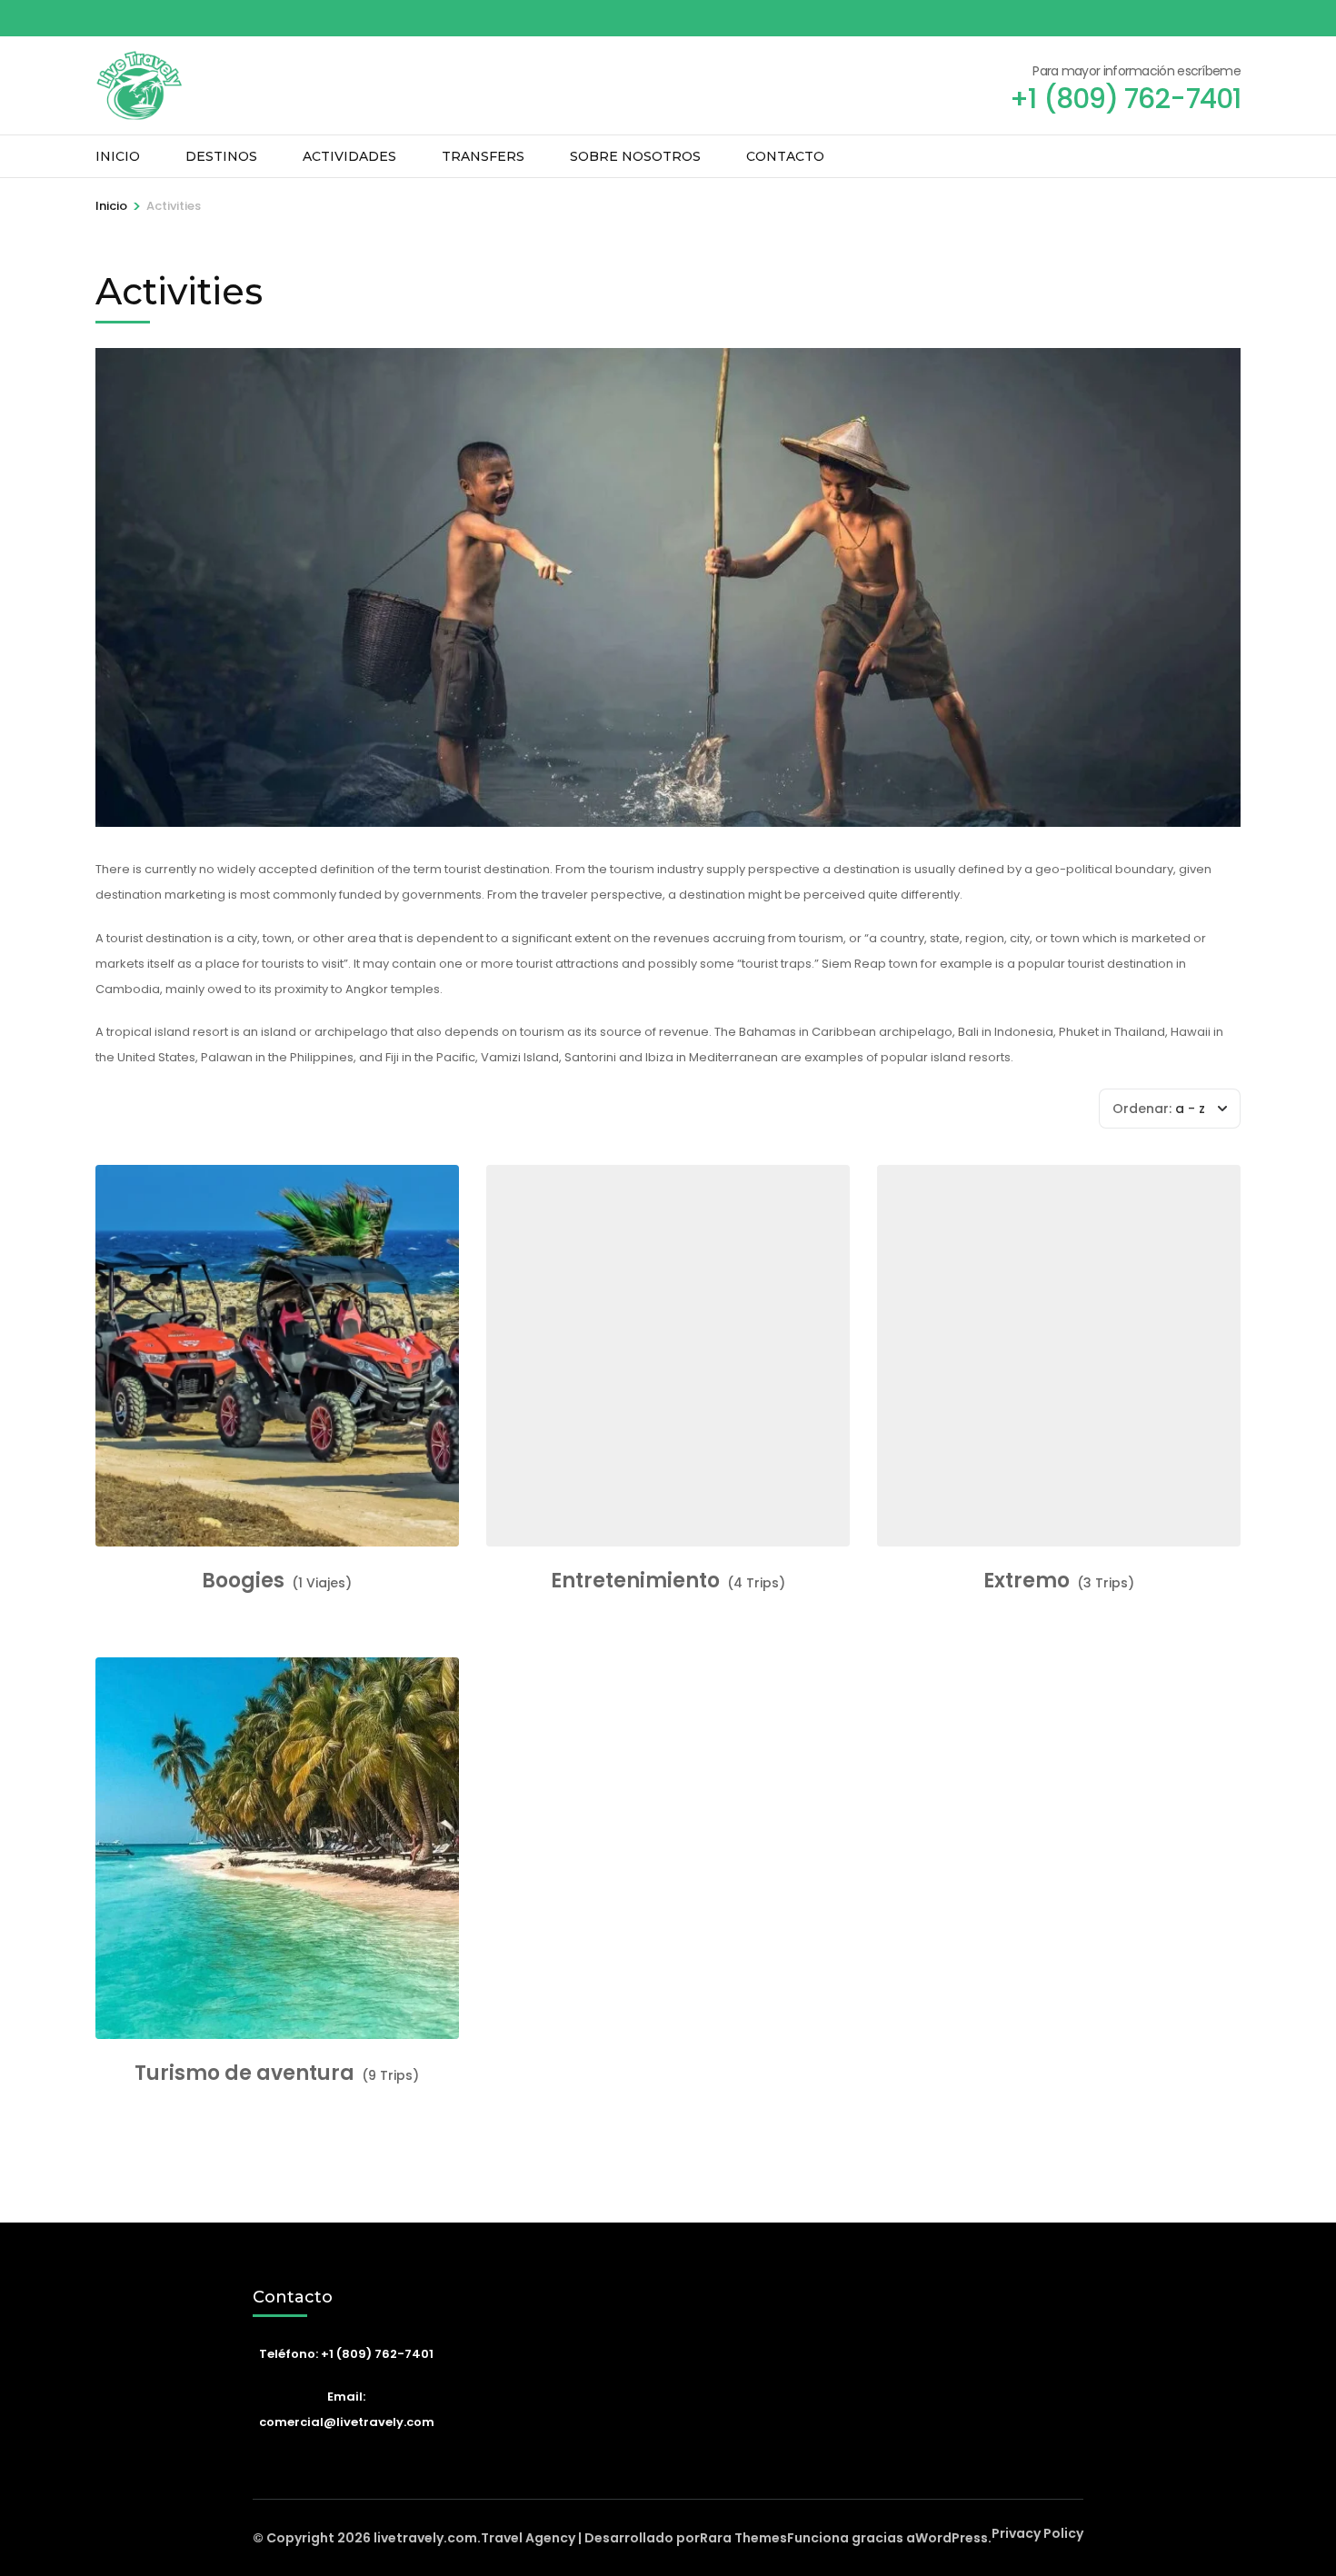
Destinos (221, 156)
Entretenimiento (635, 1581)
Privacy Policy (1037, 2533)
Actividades (349, 156)
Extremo (1027, 1581)
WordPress (952, 2538)
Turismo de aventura (244, 2074)
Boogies (243, 1581)
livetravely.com (425, 2538)
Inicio (118, 156)
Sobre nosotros (635, 156)
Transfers (483, 156)
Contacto (785, 156)
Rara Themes (743, 2538)
